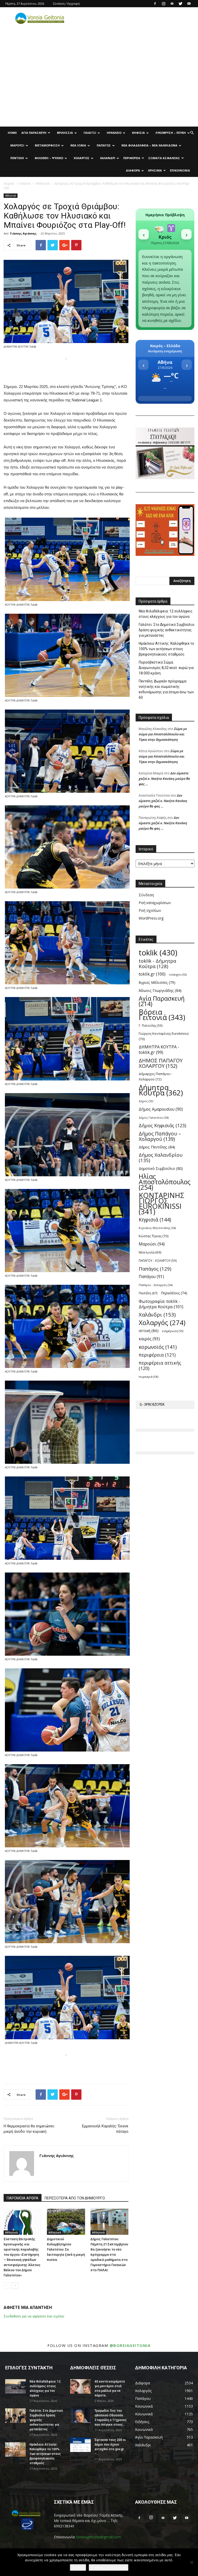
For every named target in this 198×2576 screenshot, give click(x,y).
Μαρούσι (17, 145)
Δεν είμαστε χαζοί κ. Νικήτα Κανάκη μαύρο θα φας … (164, 779)
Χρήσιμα (155, 170)
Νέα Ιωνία (78, 145)
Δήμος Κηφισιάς (162, 1126)
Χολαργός (82, 158)
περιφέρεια (157, 1355)
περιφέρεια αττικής (160, 1366)
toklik (158, 953)
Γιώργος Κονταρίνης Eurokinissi (164, 1036)
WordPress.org (151, 918)
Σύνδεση (146, 895)
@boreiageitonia (130, 2345)
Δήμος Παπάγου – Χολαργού (160, 1136)
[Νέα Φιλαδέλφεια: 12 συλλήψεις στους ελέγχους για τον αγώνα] (15, 2386)
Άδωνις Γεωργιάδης (160, 990)
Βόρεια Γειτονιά (162, 1015)
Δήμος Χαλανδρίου (161, 1158)
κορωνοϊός (158, 1347)
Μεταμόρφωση (47, 145)
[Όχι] (192, 2562)
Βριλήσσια (65, 133)
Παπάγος (104, 145)
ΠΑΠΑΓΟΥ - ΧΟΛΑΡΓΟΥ (158, 1260)
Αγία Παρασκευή (34, 133)
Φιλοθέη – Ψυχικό (49, 158)
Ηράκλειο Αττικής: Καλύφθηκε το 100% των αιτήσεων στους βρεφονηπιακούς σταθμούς (166, 649)
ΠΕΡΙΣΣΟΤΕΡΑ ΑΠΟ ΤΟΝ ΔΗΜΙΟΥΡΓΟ (75, 2198)
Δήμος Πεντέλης (157, 1147)
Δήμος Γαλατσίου (154, 1118)
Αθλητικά (42, 184)
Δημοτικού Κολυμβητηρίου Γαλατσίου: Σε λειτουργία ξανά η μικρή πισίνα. (66, 2249)
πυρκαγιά (148, 1377)
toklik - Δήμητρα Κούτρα (157, 963)
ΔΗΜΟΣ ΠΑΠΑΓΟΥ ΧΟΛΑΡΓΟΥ (161, 1063)
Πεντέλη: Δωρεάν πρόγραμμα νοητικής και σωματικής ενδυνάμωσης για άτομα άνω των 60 (166, 689)
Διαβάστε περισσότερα (109, 2567)
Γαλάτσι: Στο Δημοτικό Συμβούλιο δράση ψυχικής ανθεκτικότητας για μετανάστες (167, 630)
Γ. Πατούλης (151, 1025)
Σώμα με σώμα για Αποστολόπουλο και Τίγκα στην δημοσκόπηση (163, 734)
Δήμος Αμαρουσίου (161, 1109)
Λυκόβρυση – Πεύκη (171, 133)
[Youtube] (189, 4)
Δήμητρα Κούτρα (161, 1090)
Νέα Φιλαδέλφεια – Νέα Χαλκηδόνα (149, 145)
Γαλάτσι (90, 133)
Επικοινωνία (180, 170)
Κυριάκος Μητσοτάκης (157, 1228)
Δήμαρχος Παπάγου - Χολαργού (155, 1076)
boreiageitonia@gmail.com (99, 2537)
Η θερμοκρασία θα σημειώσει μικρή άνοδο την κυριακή (29, 2129)
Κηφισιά (138, 133)
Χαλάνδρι (108, 158)
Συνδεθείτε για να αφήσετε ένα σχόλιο (34, 2316)
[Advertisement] (99, 88)
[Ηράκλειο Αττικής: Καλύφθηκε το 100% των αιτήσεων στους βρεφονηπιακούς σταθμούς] (15, 2449)
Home (12, 133)
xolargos (178, 974)
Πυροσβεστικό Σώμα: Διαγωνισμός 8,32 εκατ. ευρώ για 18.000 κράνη (166, 668)
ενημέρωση (173, 1331)
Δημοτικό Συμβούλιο (161, 1168)
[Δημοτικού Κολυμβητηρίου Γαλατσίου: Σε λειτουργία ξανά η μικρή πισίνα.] (66, 2222)
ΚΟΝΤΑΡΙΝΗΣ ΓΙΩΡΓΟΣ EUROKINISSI (162, 1203)
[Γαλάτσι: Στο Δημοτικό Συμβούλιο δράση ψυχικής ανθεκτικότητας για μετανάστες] (15, 2416)
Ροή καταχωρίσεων (155, 903)
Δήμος (146, 1101)
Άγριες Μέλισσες (157, 982)
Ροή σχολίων (150, 910)
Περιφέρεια (132, 158)
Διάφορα (133, 170)
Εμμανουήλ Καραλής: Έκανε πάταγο (105, 2129)
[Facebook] (155, 4)
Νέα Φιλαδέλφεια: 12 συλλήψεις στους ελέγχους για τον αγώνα (166, 614)
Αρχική (9, 184)
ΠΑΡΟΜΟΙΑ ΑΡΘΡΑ (23, 2198)
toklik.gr (152, 974)
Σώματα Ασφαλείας (164, 158)
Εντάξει (78, 2567)
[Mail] (172, 4)
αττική (149, 1330)
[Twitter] (180, 4)
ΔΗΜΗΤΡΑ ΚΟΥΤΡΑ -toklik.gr (159, 1050)
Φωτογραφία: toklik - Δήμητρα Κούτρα (161, 1304)
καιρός (149, 1339)
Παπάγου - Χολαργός (156, 1285)
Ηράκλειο (114, 133)
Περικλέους (174, 1293)
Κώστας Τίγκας (154, 1236)
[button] (192, 133)
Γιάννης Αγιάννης (23, 233)
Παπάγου (151, 1277)
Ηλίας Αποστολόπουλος (165, 1182)
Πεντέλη (17, 158)
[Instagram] (163, 4)
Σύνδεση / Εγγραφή (66, 3)
